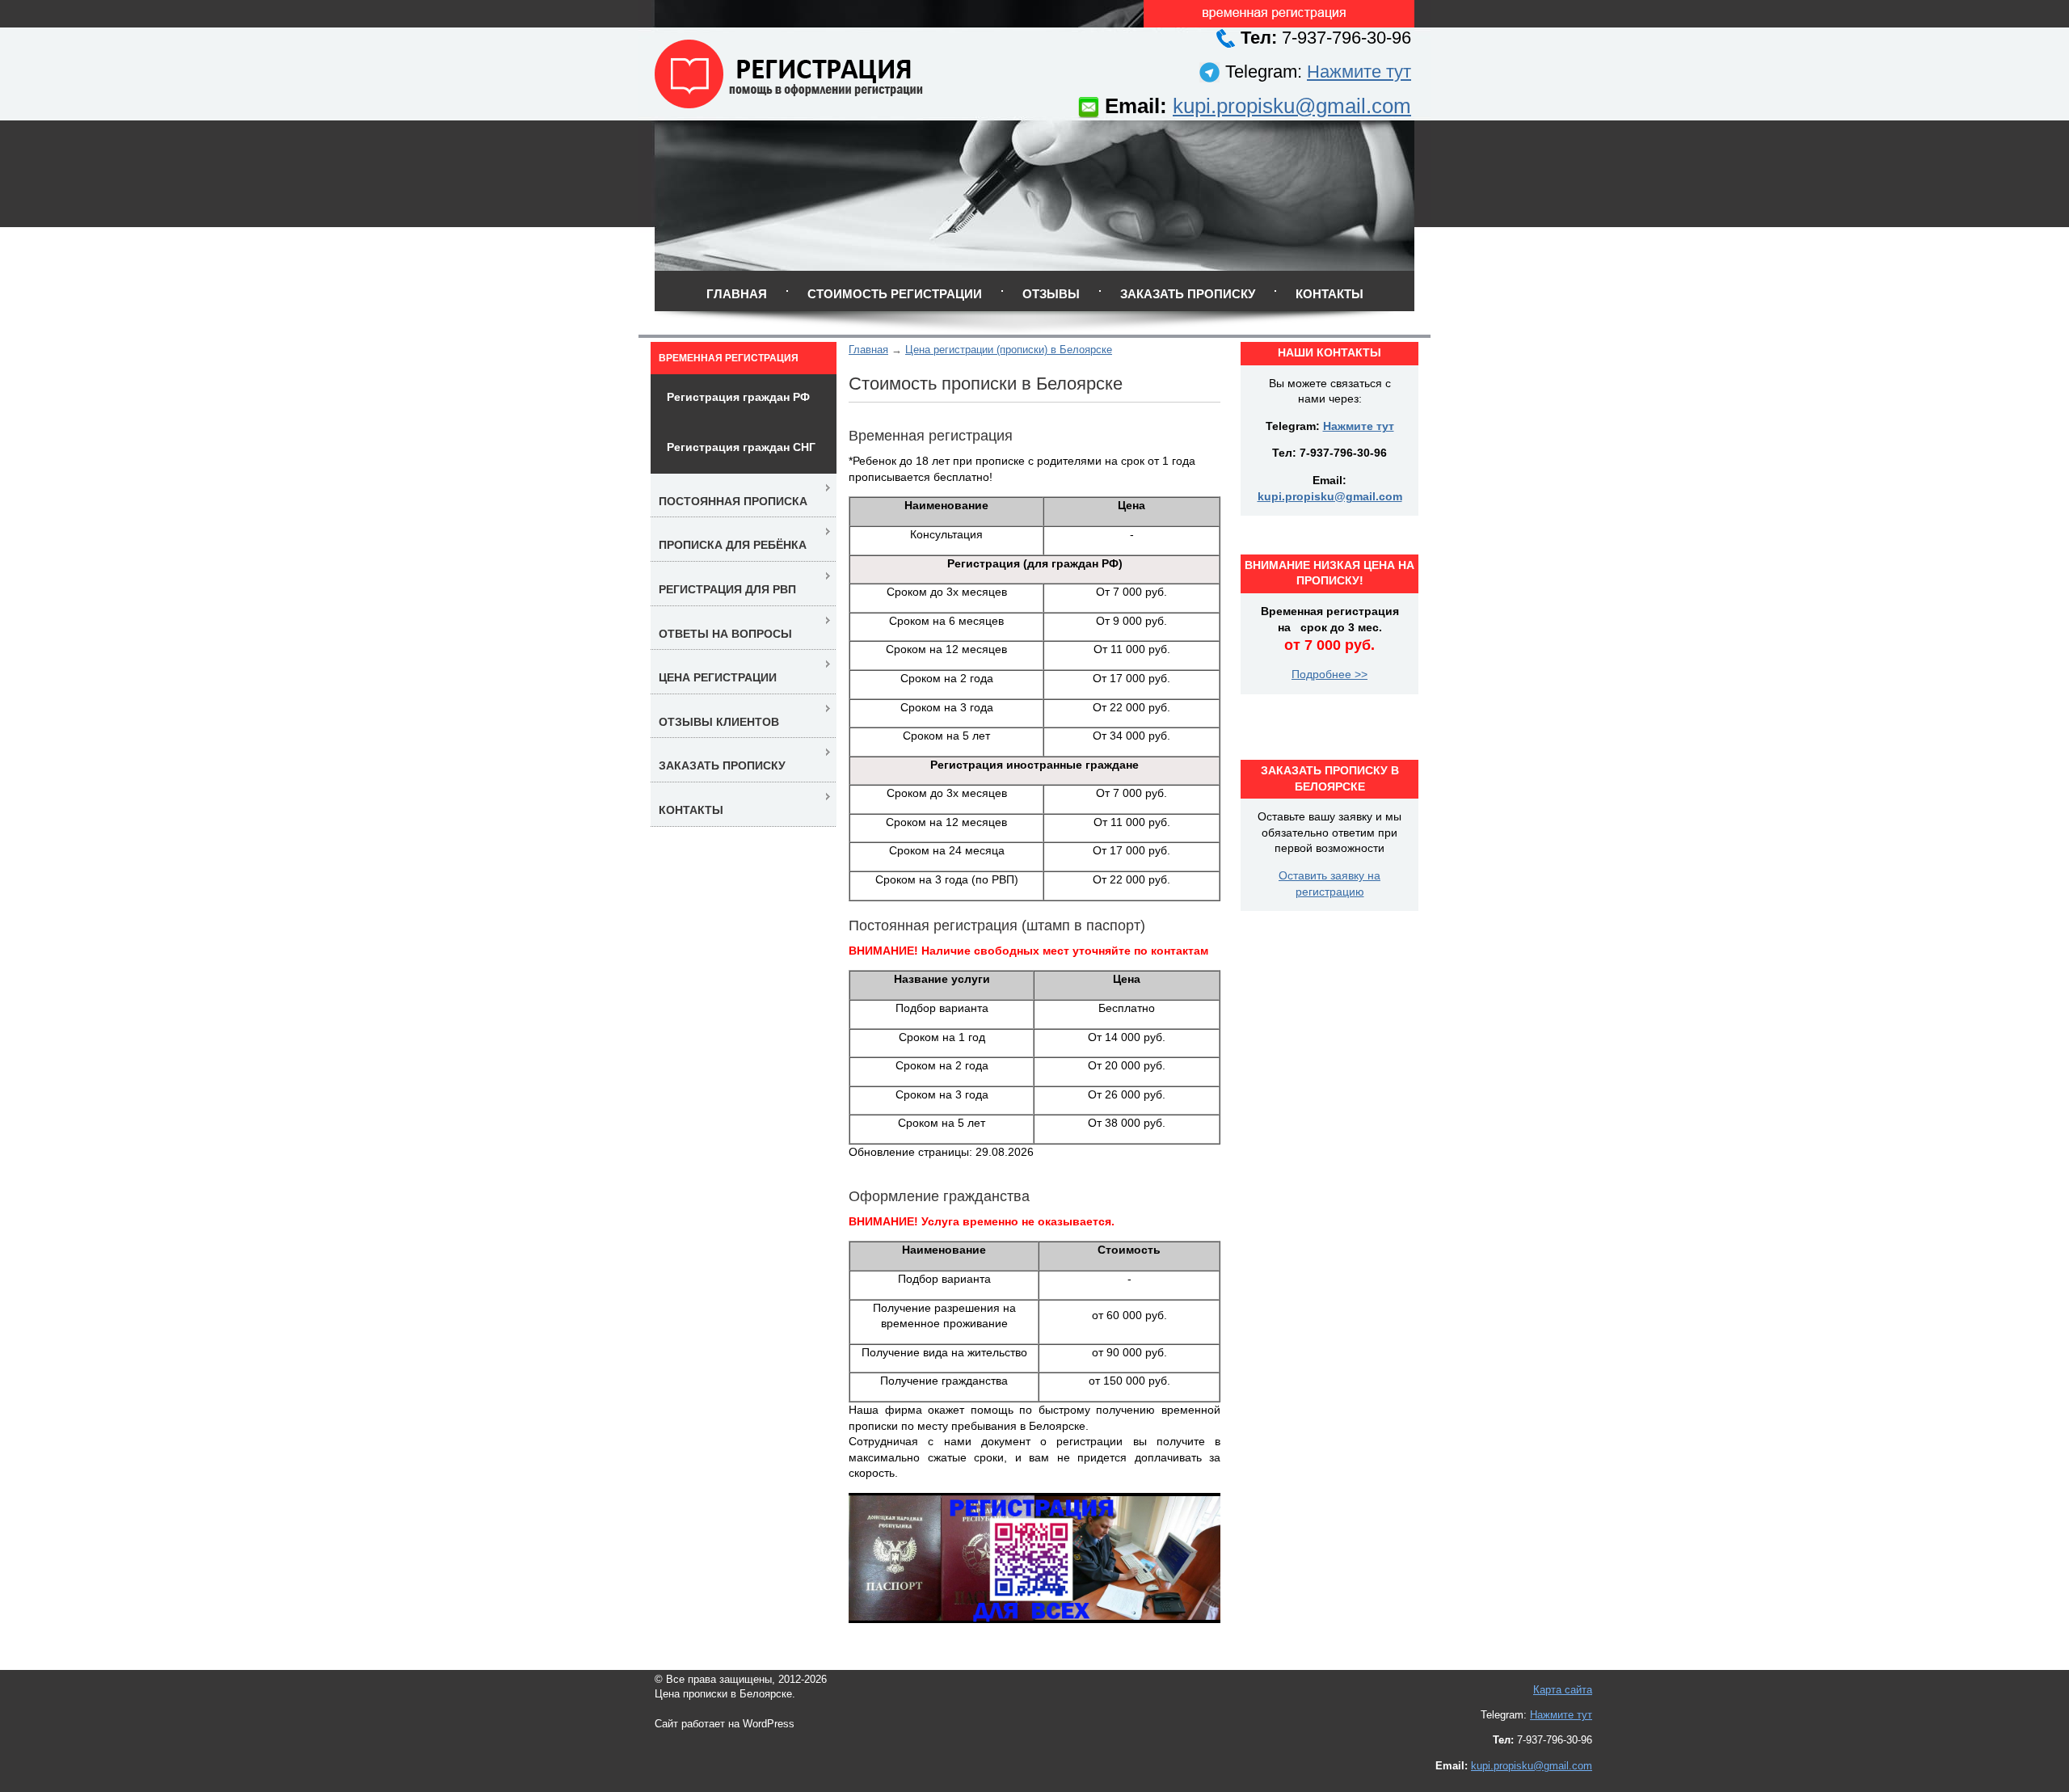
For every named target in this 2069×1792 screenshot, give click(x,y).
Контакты (1329, 294)
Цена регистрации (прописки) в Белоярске (1009, 350)
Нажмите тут (1359, 72)
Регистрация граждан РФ (738, 397)
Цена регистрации (718, 677)
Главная (737, 294)
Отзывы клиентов (719, 722)
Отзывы (1051, 294)
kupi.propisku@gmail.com (1292, 106)
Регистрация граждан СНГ (741, 447)
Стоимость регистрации (895, 294)
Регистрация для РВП (727, 589)
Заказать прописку (1188, 294)
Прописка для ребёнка (733, 545)
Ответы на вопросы (725, 634)
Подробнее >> (1329, 674)
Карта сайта (1563, 1690)
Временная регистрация (729, 358)
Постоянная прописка (733, 501)
